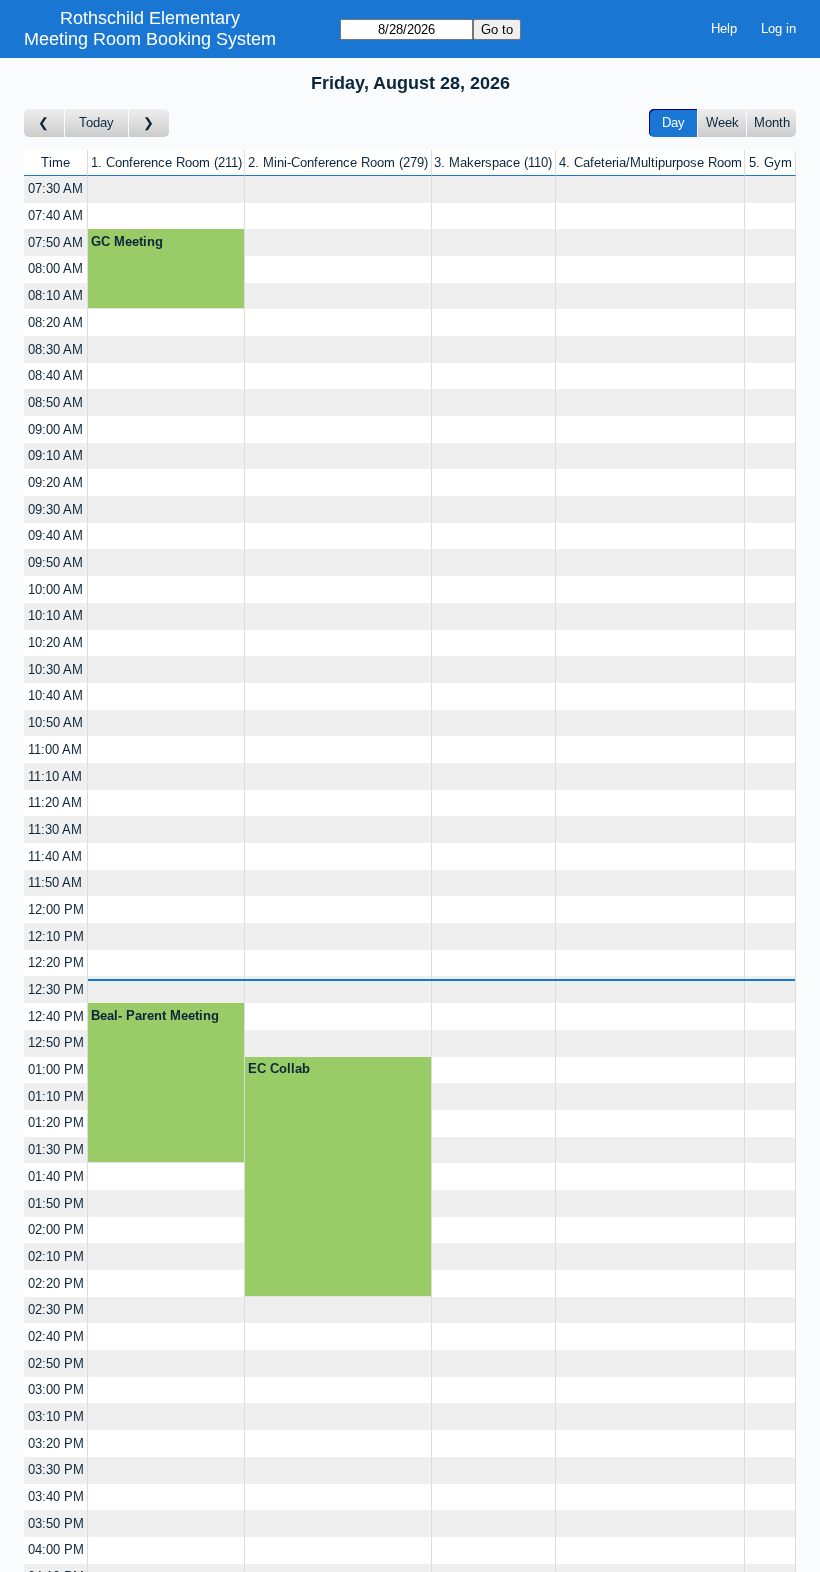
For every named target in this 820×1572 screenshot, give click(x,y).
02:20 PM (56, 1283)
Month (772, 122)
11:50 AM (55, 882)
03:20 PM (56, 1443)
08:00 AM (55, 268)
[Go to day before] (44, 123)
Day (673, 122)
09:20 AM (55, 482)
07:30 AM (55, 188)
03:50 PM (56, 1523)
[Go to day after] (149, 123)
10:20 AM (55, 642)
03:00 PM (56, 1389)
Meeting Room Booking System (150, 39)
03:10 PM (56, 1416)
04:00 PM (56, 1549)
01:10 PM (56, 1096)
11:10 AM (55, 776)
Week (722, 122)
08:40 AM (55, 375)
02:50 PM (56, 1363)
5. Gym (770, 162)
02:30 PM (56, 1309)
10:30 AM (55, 669)
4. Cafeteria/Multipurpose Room (650, 162)
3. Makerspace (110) (493, 162)
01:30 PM (56, 1149)
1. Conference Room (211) (166, 162)
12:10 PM (56, 936)
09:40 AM (55, 535)
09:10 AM (55, 455)
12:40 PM (56, 1016)
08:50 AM (55, 402)
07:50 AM (55, 242)
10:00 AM (55, 589)
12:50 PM (56, 1042)
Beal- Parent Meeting (155, 1015)
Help (724, 28)
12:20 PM (56, 962)
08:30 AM (55, 349)
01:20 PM (56, 1122)
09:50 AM (55, 562)
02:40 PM (56, 1336)
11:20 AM (55, 802)
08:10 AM (55, 295)
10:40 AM (55, 695)
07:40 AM (55, 215)
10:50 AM (55, 722)
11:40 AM (55, 856)
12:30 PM (56, 989)
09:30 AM (55, 509)
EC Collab (279, 1068)
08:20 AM (55, 322)
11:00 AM (55, 749)
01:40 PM (56, 1176)
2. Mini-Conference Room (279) (338, 162)
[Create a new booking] (166, 189)
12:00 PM (56, 909)
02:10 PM (56, 1256)
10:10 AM (55, 615)
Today (96, 122)
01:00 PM (56, 1069)
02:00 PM (56, 1229)
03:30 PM (56, 1469)
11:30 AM (55, 829)
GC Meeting (127, 241)
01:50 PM (56, 1203)
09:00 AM (55, 429)
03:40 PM (56, 1496)
